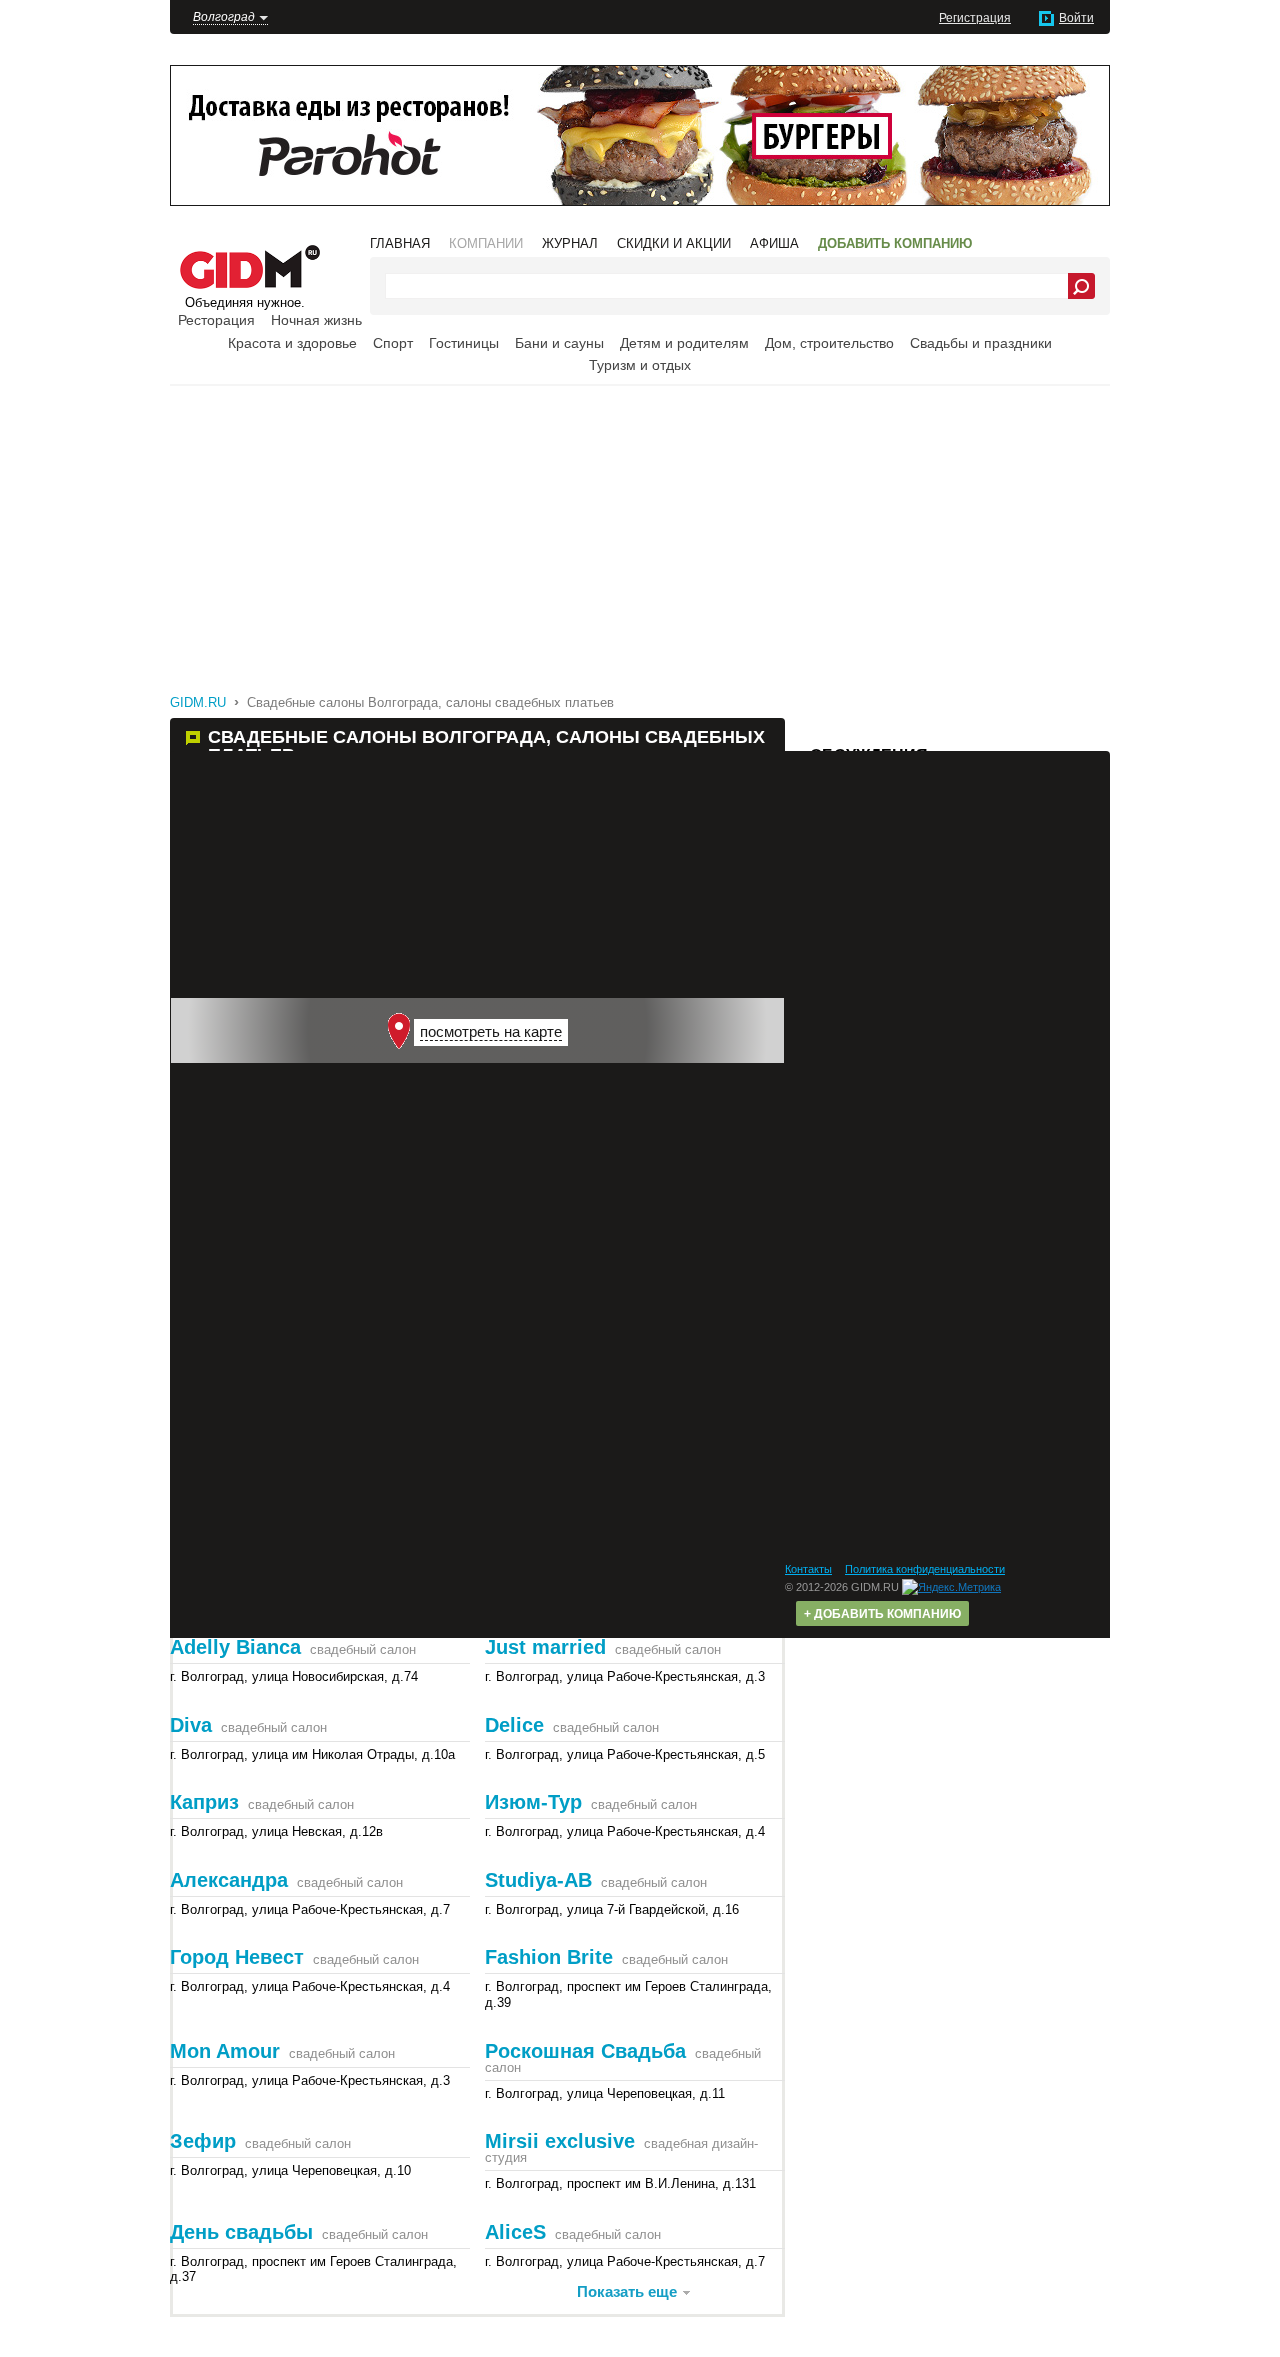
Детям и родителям (684, 343)
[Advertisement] (655, 539)
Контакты (808, 1569)
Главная (400, 243)
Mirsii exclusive (560, 2141)
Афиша (774, 243)
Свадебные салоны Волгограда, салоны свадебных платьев (430, 702)
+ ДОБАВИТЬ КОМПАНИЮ (882, 1614)
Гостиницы (464, 343)
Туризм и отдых (640, 365)
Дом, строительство (829, 343)
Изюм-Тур (533, 1802)
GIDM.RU (198, 702)
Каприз (204, 1802)
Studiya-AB (538, 1880)
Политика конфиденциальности (925, 1569)
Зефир (203, 2141)
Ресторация (216, 320)
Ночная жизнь (316, 320)
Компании (486, 243)
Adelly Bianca (235, 1647)
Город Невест (237, 1957)
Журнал (570, 243)
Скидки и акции (674, 243)
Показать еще (627, 2291)
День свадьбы (241, 2232)
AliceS (515, 2232)
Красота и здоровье (292, 343)
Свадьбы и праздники (981, 343)
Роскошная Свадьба (585, 2051)
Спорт (393, 343)
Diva (191, 1725)
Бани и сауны (559, 343)
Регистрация (975, 18)
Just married (545, 1647)
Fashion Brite (549, 1957)
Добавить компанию (895, 243)
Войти (1076, 18)
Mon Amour (225, 2051)
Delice (514, 1725)
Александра (229, 1880)
